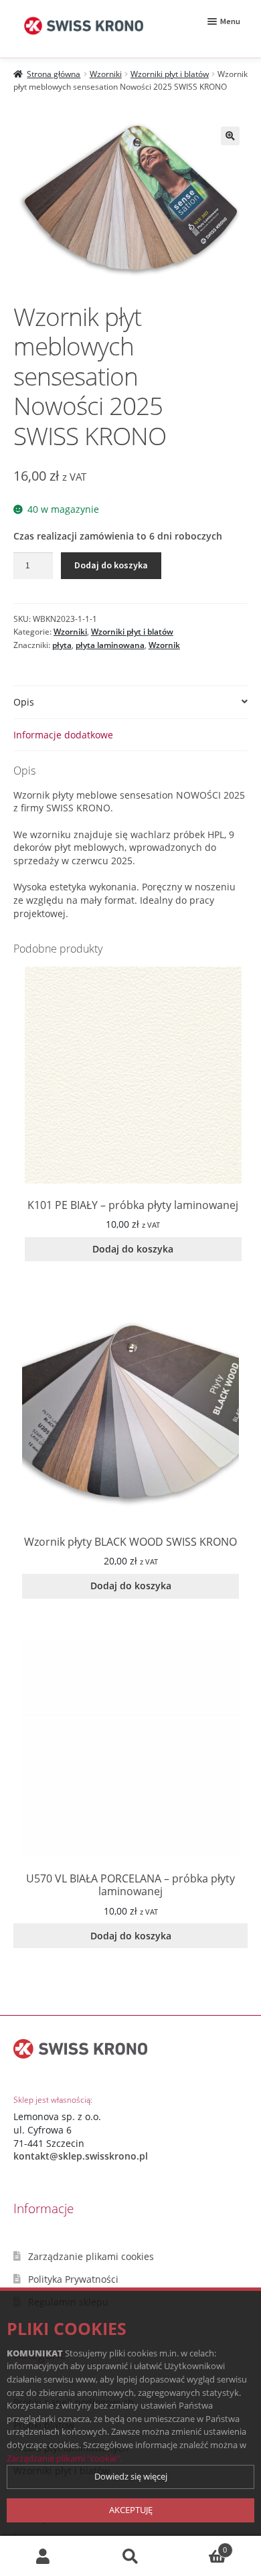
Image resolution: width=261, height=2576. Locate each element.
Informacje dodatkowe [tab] (63, 735)
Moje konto (43, 2556)
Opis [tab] (24, 702)
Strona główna (54, 74)
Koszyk (200, 2546)
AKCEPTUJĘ (131, 2510)
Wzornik (164, 645)
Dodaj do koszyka (111, 565)
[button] (230, 136)
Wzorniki (106, 74)
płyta (62, 645)
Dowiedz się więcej (131, 2476)
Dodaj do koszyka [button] (133, 1249)
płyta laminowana (110, 645)
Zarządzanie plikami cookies (91, 2256)
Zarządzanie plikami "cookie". (64, 2458)
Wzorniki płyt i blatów (170, 74)
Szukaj (130, 2556)
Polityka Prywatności (73, 2279)
